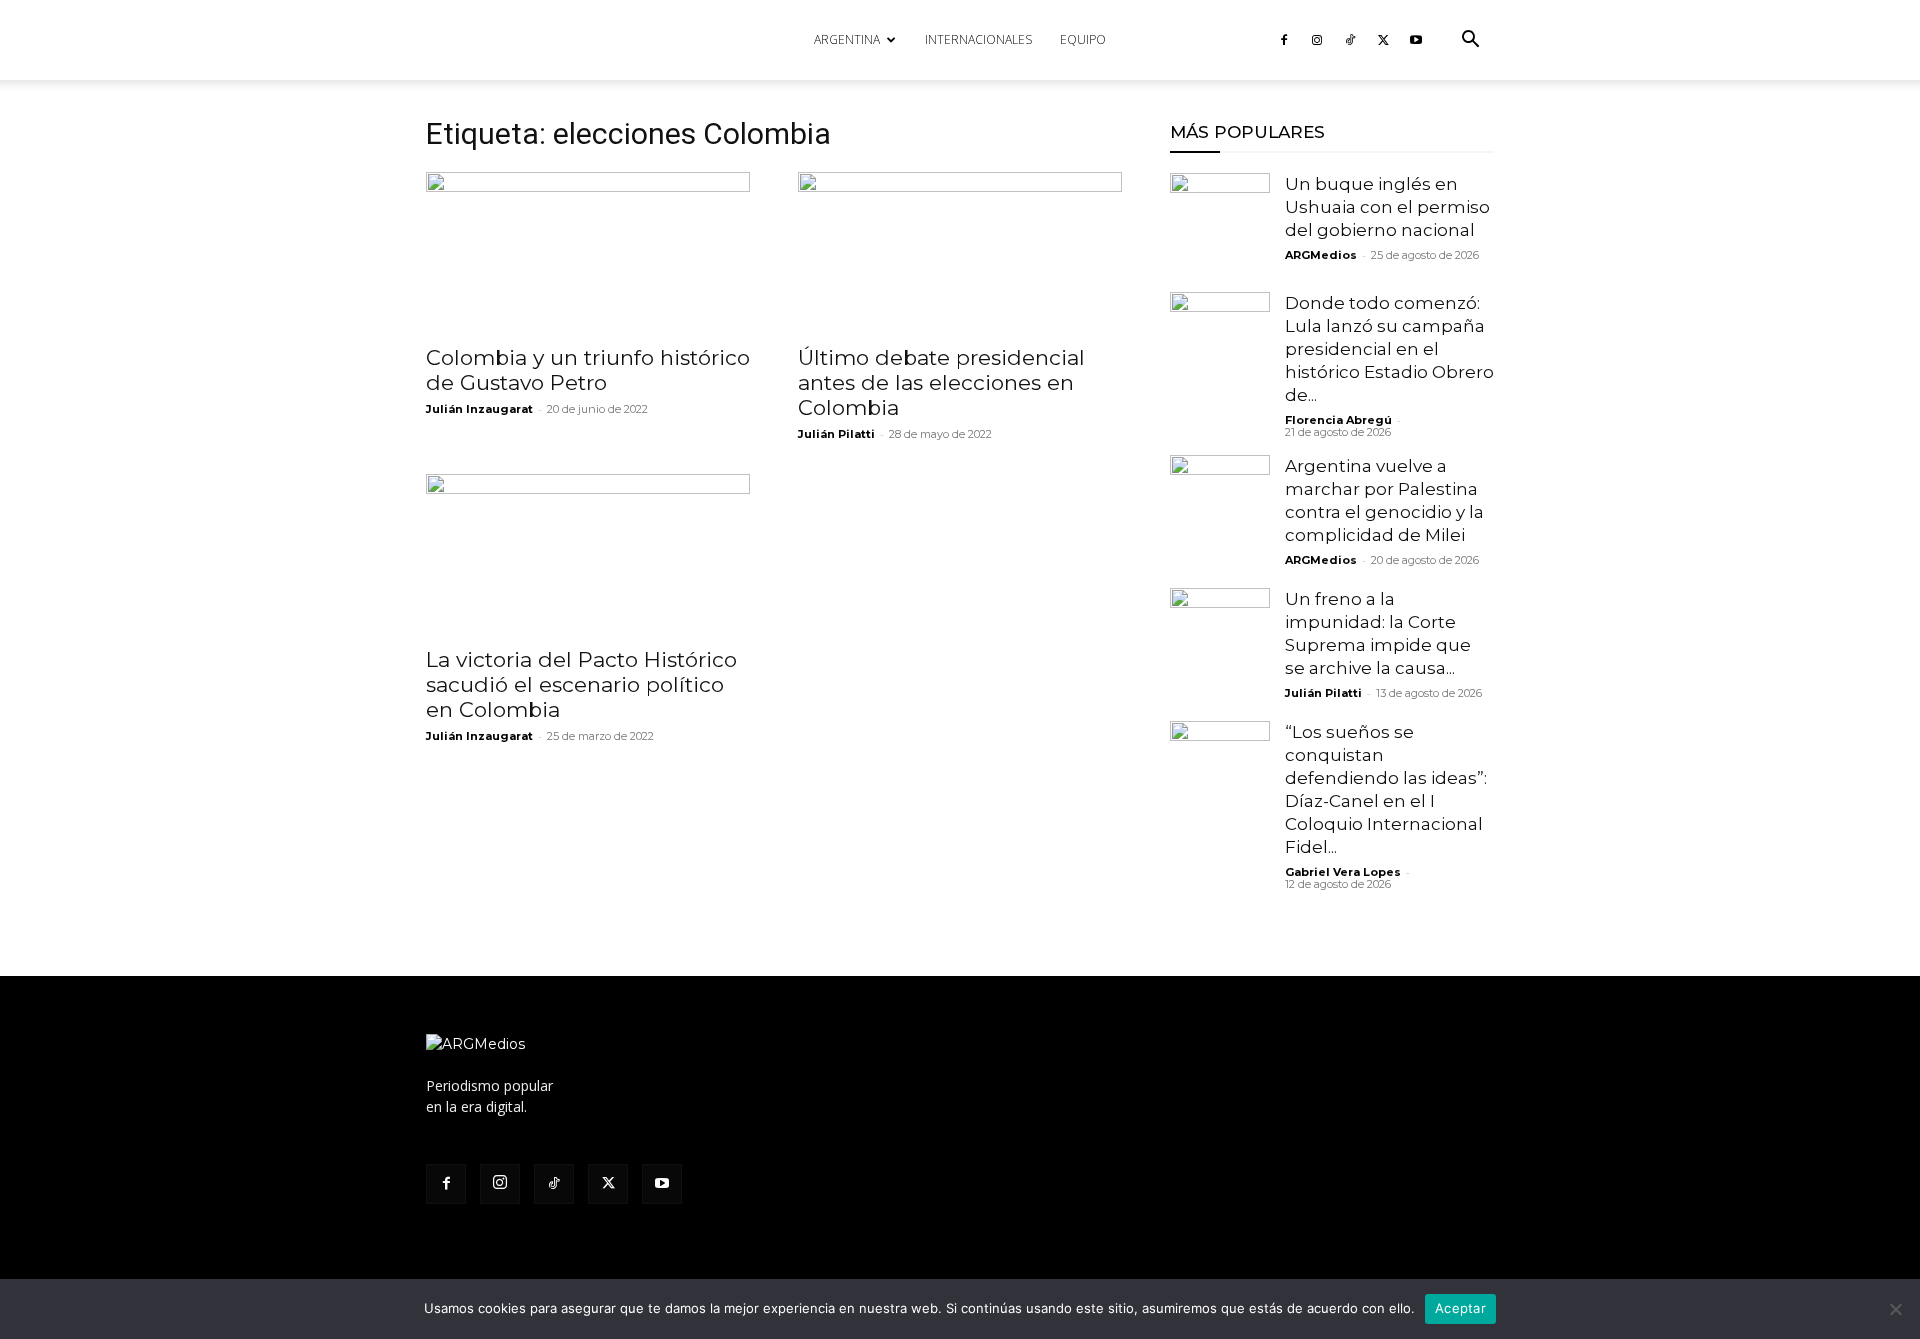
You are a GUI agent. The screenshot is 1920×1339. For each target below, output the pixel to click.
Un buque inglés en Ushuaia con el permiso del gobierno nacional (1387, 207)
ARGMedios (1321, 255)
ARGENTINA (847, 39)
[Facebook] (1284, 40)
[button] (1470, 41)
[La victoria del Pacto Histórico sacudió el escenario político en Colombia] (588, 554)
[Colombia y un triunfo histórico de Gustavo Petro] (588, 252)
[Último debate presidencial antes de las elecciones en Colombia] (960, 252)
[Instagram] (1317, 40)
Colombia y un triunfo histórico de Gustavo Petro (588, 370)
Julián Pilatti (836, 434)
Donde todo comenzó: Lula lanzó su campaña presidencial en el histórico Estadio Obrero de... (1389, 349)
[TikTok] (1350, 40)
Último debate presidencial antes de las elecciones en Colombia (941, 382)
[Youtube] (1416, 40)
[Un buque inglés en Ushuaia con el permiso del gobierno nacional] (1220, 223)
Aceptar (1460, 1308)
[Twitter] (1383, 40)
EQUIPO (1083, 39)
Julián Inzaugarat (479, 409)
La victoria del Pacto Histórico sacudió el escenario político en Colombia (581, 684)
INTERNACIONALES (978, 39)
